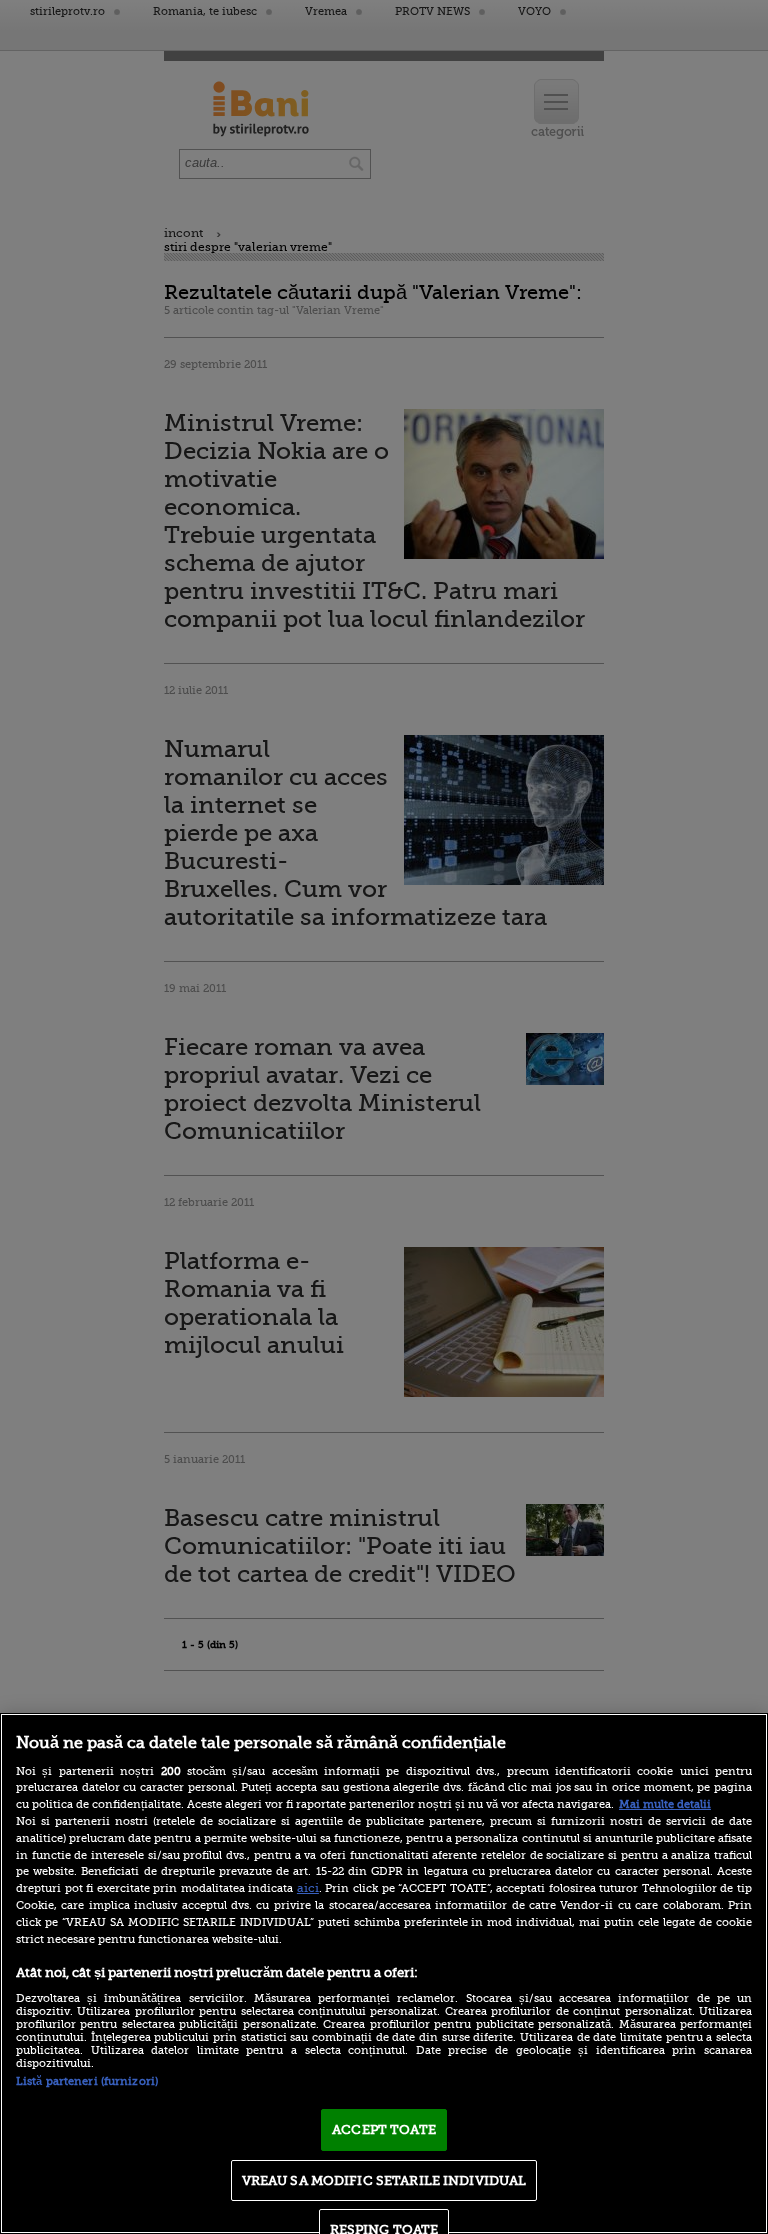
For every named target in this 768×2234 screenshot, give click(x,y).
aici (308, 1888)
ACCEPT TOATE (384, 2129)
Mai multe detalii (665, 1804)
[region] (384, 1973)
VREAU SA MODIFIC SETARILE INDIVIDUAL (384, 2180)
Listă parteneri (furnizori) (87, 2081)
